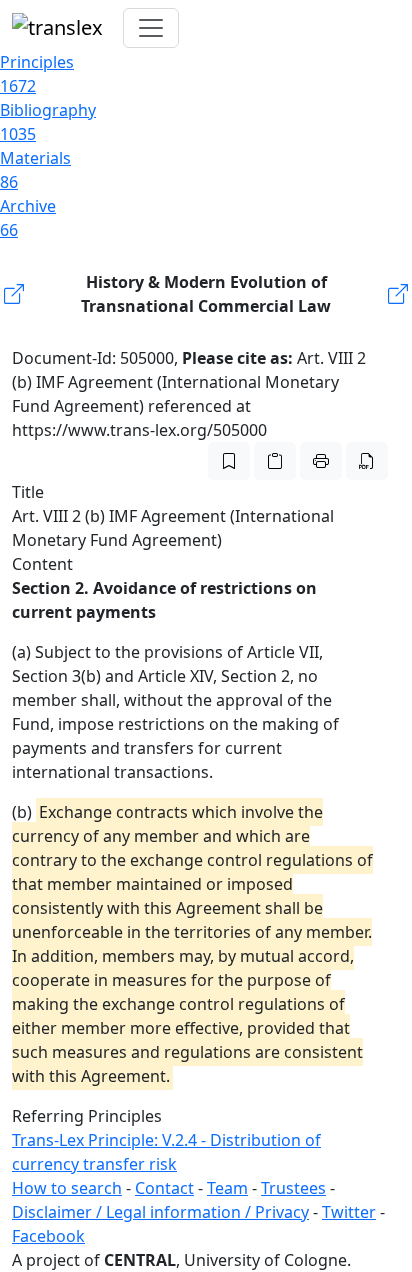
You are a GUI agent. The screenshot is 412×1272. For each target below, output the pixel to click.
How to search (67, 1188)
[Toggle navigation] (151, 28)
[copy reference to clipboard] (275, 461)
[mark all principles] (229, 461)
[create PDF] (367, 461)
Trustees (293, 1188)
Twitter (349, 1212)
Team (227, 1188)
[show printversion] (321, 461)
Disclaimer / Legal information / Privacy (160, 1212)
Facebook (48, 1236)
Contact (164, 1188)
